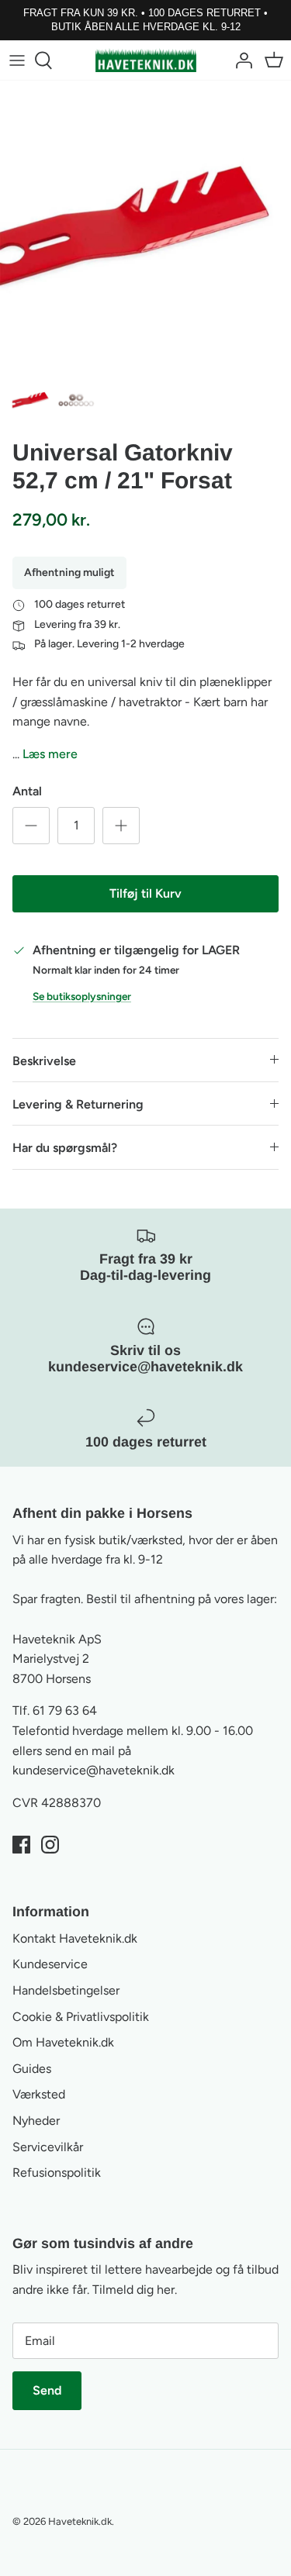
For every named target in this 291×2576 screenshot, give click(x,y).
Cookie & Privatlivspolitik (81, 2017)
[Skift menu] (17, 60)
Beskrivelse (44, 1061)
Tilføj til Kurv (145, 893)
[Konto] (240, 60)
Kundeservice (50, 1964)
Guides (32, 2069)
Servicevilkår (48, 2147)
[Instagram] (50, 1845)
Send (47, 2390)
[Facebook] (21, 1845)
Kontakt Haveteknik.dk (75, 1938)
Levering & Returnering (78, 1104)
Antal (27, 791)
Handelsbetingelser (66, 1990)
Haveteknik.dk (80, 2521)
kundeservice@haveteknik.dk (94, 1770)
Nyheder (36, 2121)
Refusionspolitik (57, 2173)
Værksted (39, 2094)
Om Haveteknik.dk (63, 2042)
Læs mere (50, 754)
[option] (145, 226)
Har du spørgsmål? (65, 1148)
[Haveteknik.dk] (146, 60)
